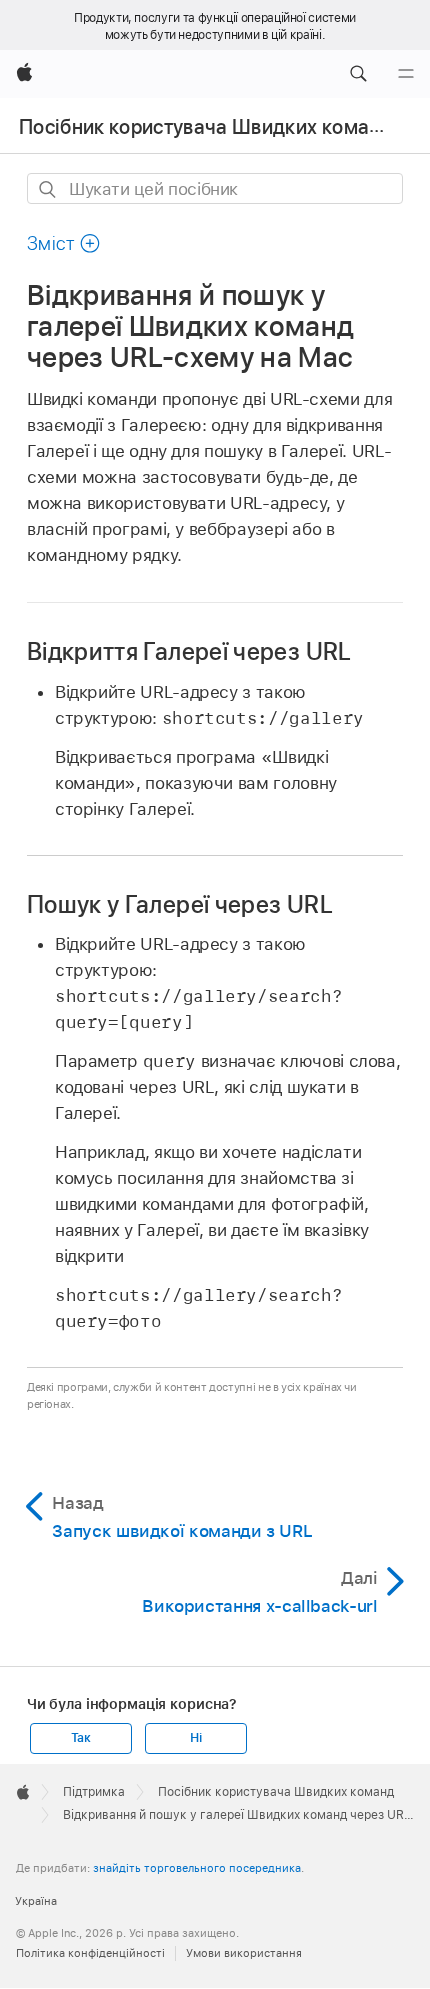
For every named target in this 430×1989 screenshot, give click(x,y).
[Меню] (406, 74)
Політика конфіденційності (90, 1953)
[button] (358, 74)
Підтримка (94, 1792)
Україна (36, 1901)
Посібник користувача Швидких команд (206, 127)
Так (81, 1738)
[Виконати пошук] (48, 189)
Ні (196, 1738)
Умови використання (244, 1953)
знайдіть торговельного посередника (197, 1868)
